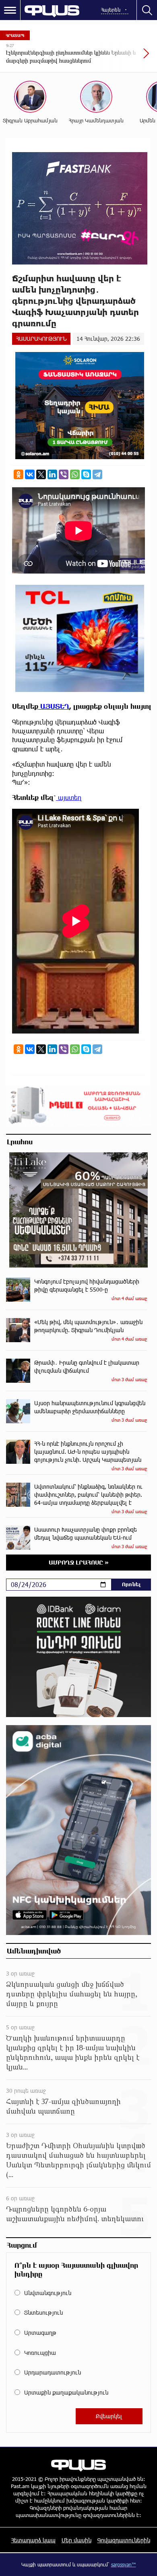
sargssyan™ (124, 2564)
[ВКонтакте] (30, 474)
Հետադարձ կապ (33, 2540)
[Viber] (64, 474)
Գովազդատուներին (124, 2540)
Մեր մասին (76, 2540)
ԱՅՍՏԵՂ (54, 706)
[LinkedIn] (52, 474)
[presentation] (127, 57)
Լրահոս (20, 1141)
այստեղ (69, 797)
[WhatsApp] (75, 474)
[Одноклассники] (19, 474)
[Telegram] (97, 474)
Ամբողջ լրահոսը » (79, 1562)
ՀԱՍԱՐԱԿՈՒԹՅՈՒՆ (41, 339)
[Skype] (86, 474)
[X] (41, 474)
